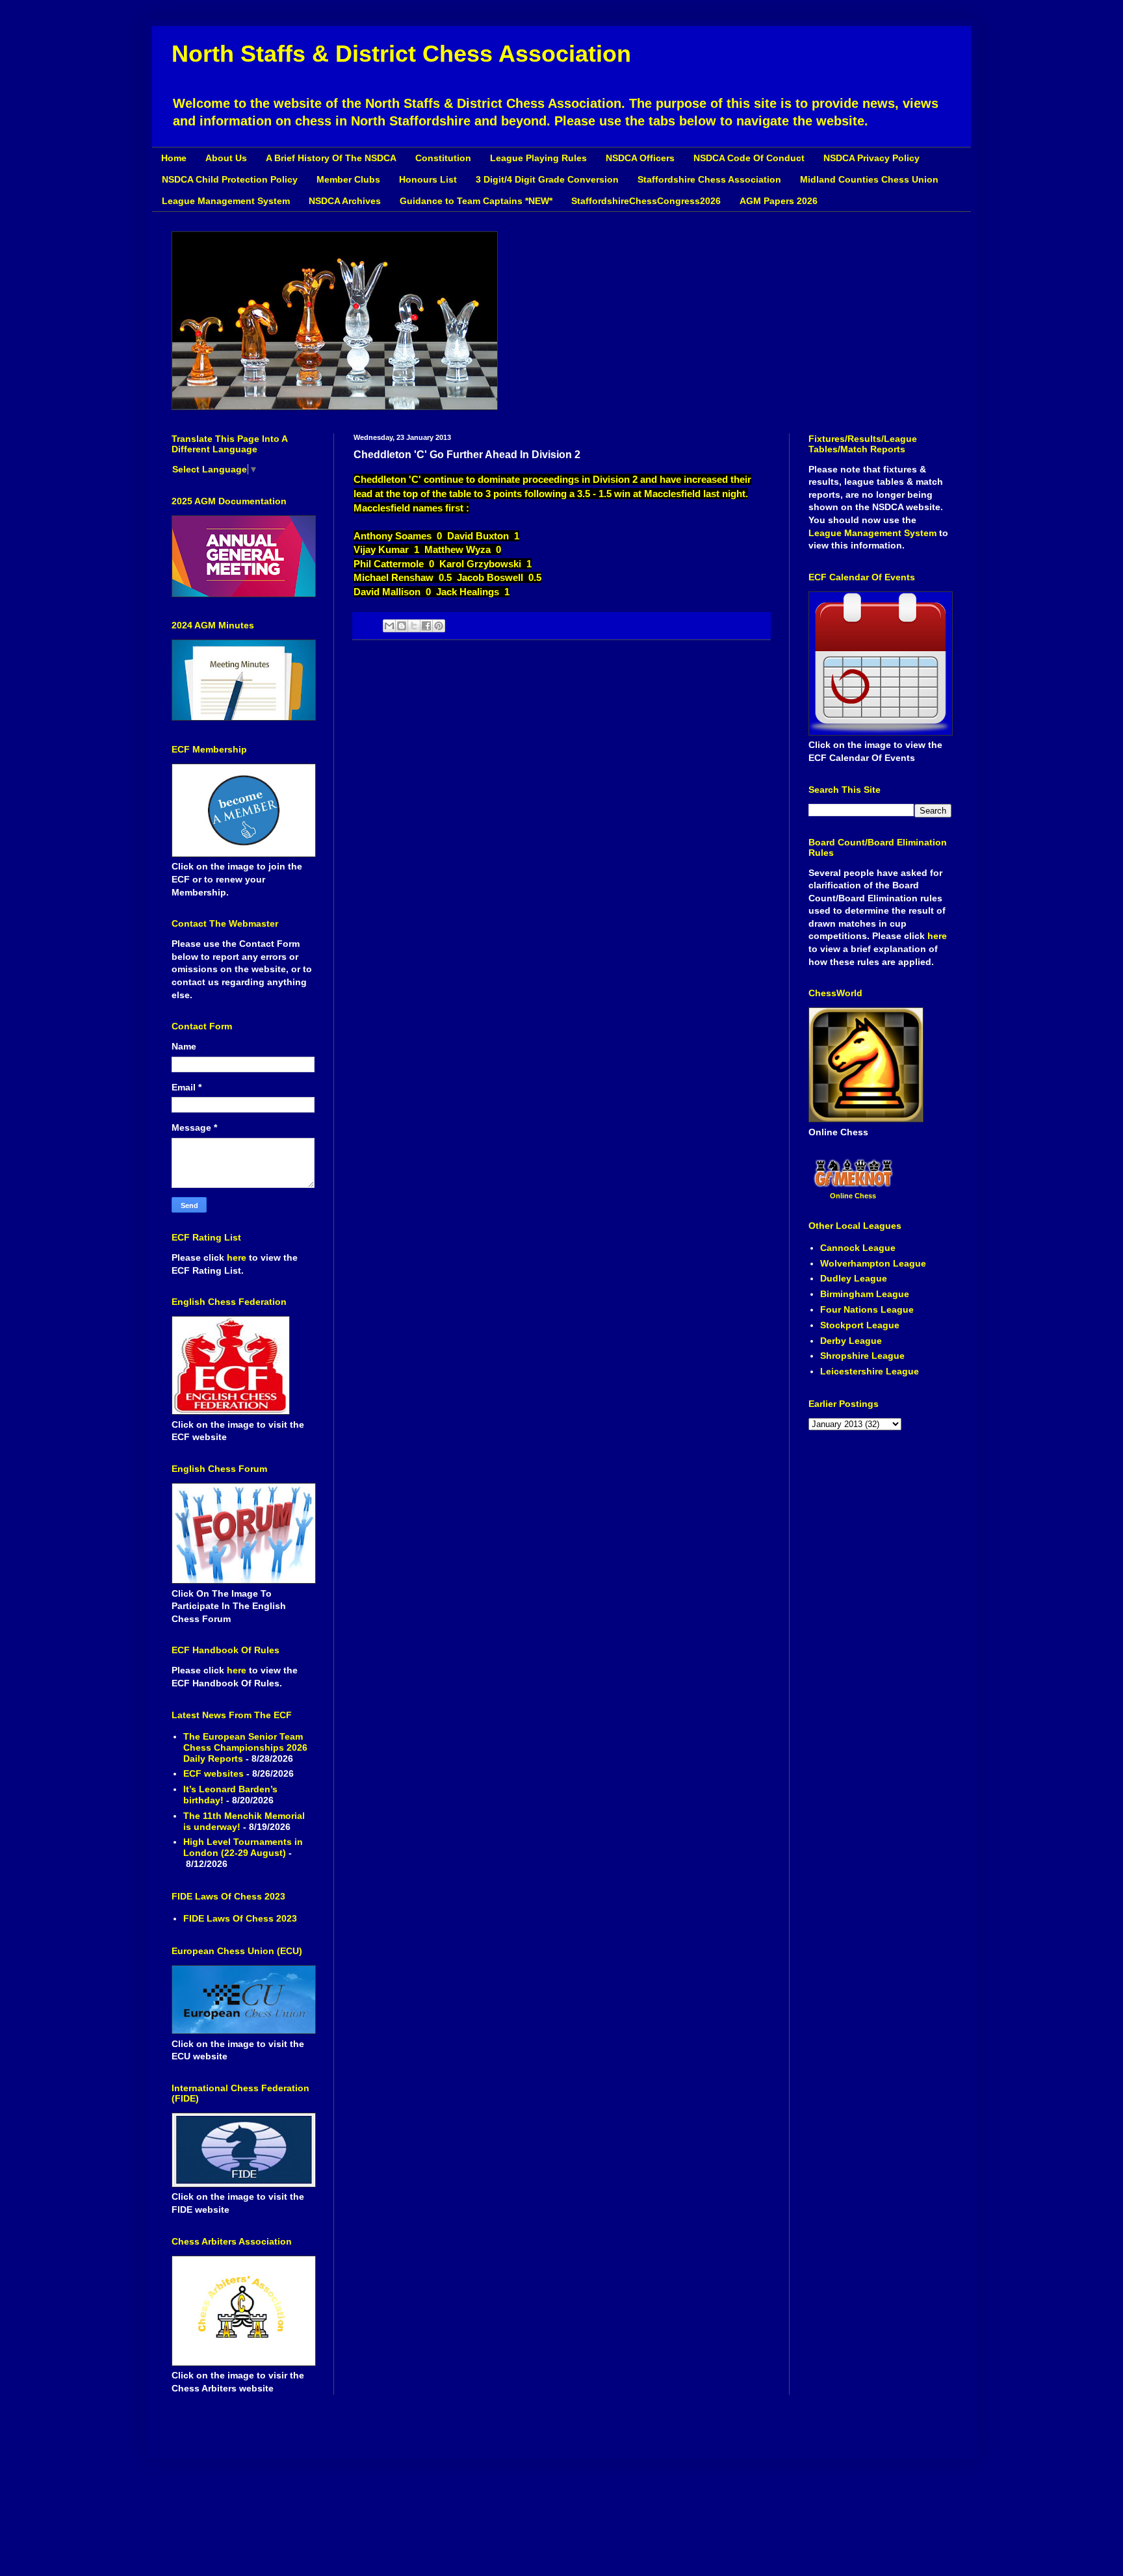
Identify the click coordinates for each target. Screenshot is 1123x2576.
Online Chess (853, 1196)
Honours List (428, 179)
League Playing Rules (538, 158)
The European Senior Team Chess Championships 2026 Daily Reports (245, 1747)
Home (174, 158)
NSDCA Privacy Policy (871, 158)
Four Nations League (867, 1309)
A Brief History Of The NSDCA (331, 158)
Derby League (851, 1341)
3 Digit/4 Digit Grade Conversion (547, 179)
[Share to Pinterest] (439, 626)
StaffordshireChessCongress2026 (646, 201)
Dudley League (854, 1278)
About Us (226, 158)
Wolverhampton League (873, 1263)
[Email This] (389, 626)
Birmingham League (865, 1294)
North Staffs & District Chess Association (401, 54)
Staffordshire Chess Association (709, 179)
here (238, 1257)
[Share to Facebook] (426, 626)
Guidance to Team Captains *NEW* (476, 201)
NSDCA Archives (345, 201)
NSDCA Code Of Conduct (749, 158)
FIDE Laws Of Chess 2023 (240, 1918)
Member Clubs (348, 179)
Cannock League (858, 1248)
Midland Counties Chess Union (869, 179)
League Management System (226, 201)
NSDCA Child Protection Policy (230, 179)
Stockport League (860, 1325)
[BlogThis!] (402, 626)
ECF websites (213, 1773)
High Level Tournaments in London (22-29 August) (243, 1847)
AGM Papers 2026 (779, 201)
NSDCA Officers (640, 158)
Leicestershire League (870, 1371)
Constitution (443, 158)
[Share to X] (414, 626)
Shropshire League (862, 1356)
